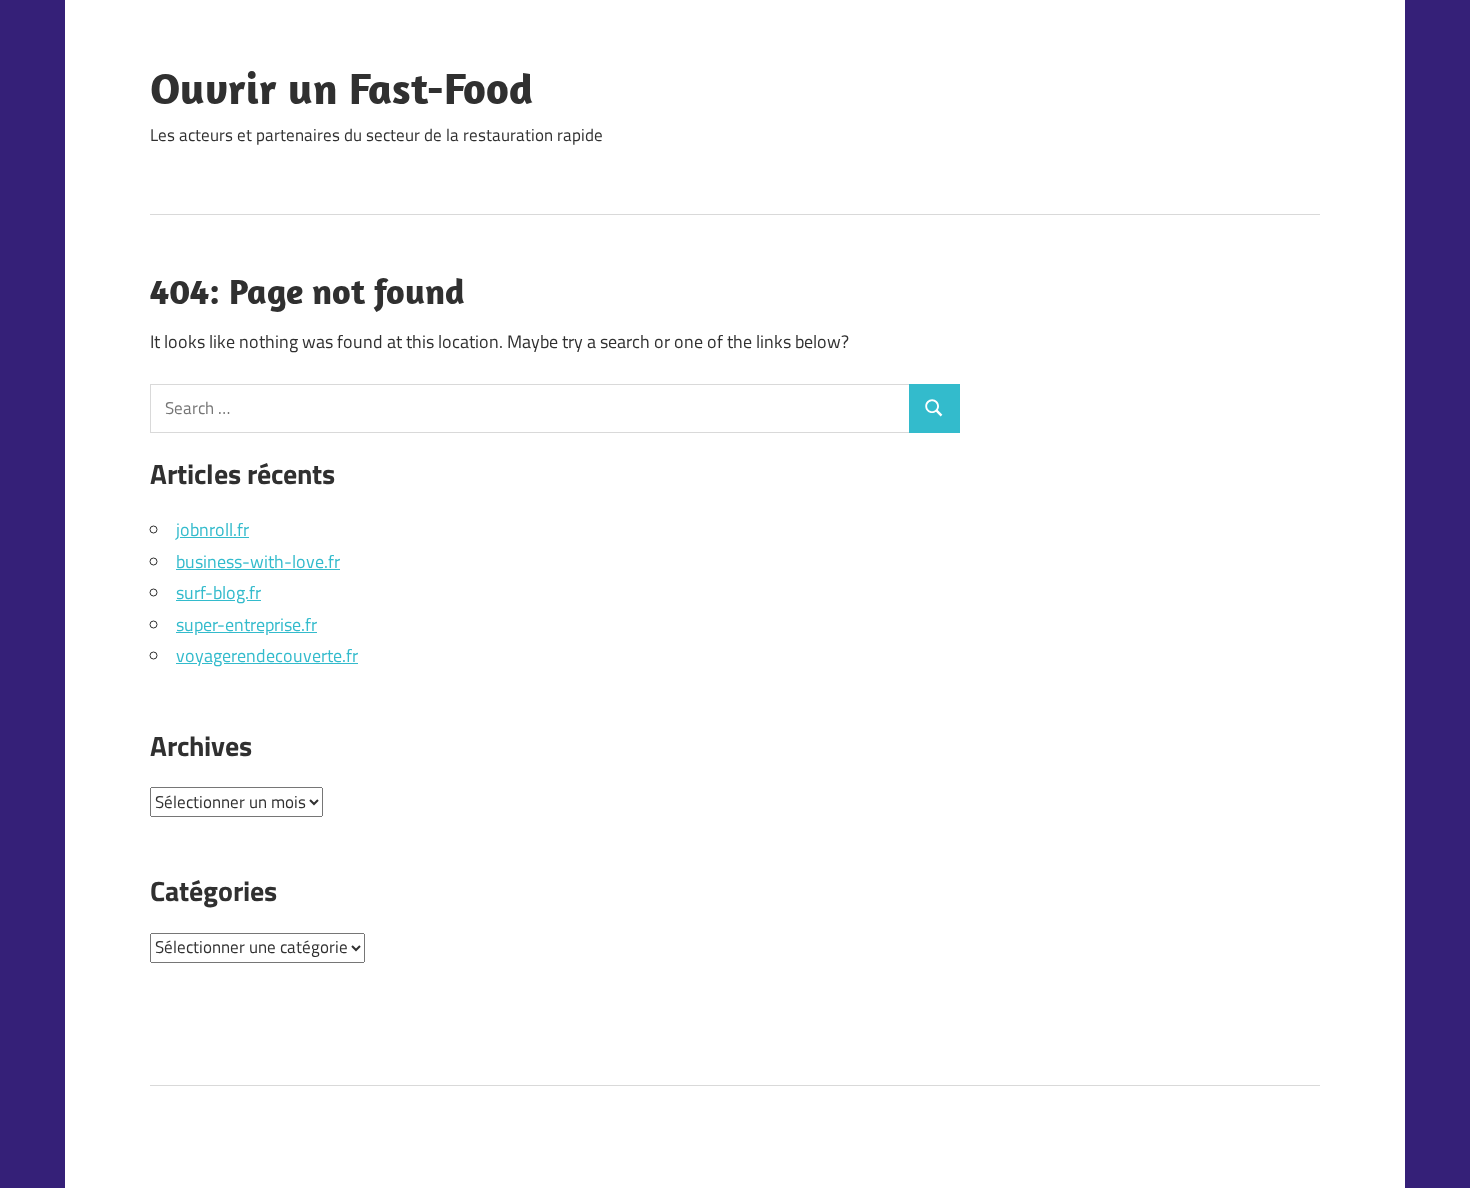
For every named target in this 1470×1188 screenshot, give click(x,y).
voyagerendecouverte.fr (267, 655)
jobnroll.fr (212, 529)
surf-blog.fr (218, 592)
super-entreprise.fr (246, 624)
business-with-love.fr (258, 561)
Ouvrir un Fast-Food (341, 88)
